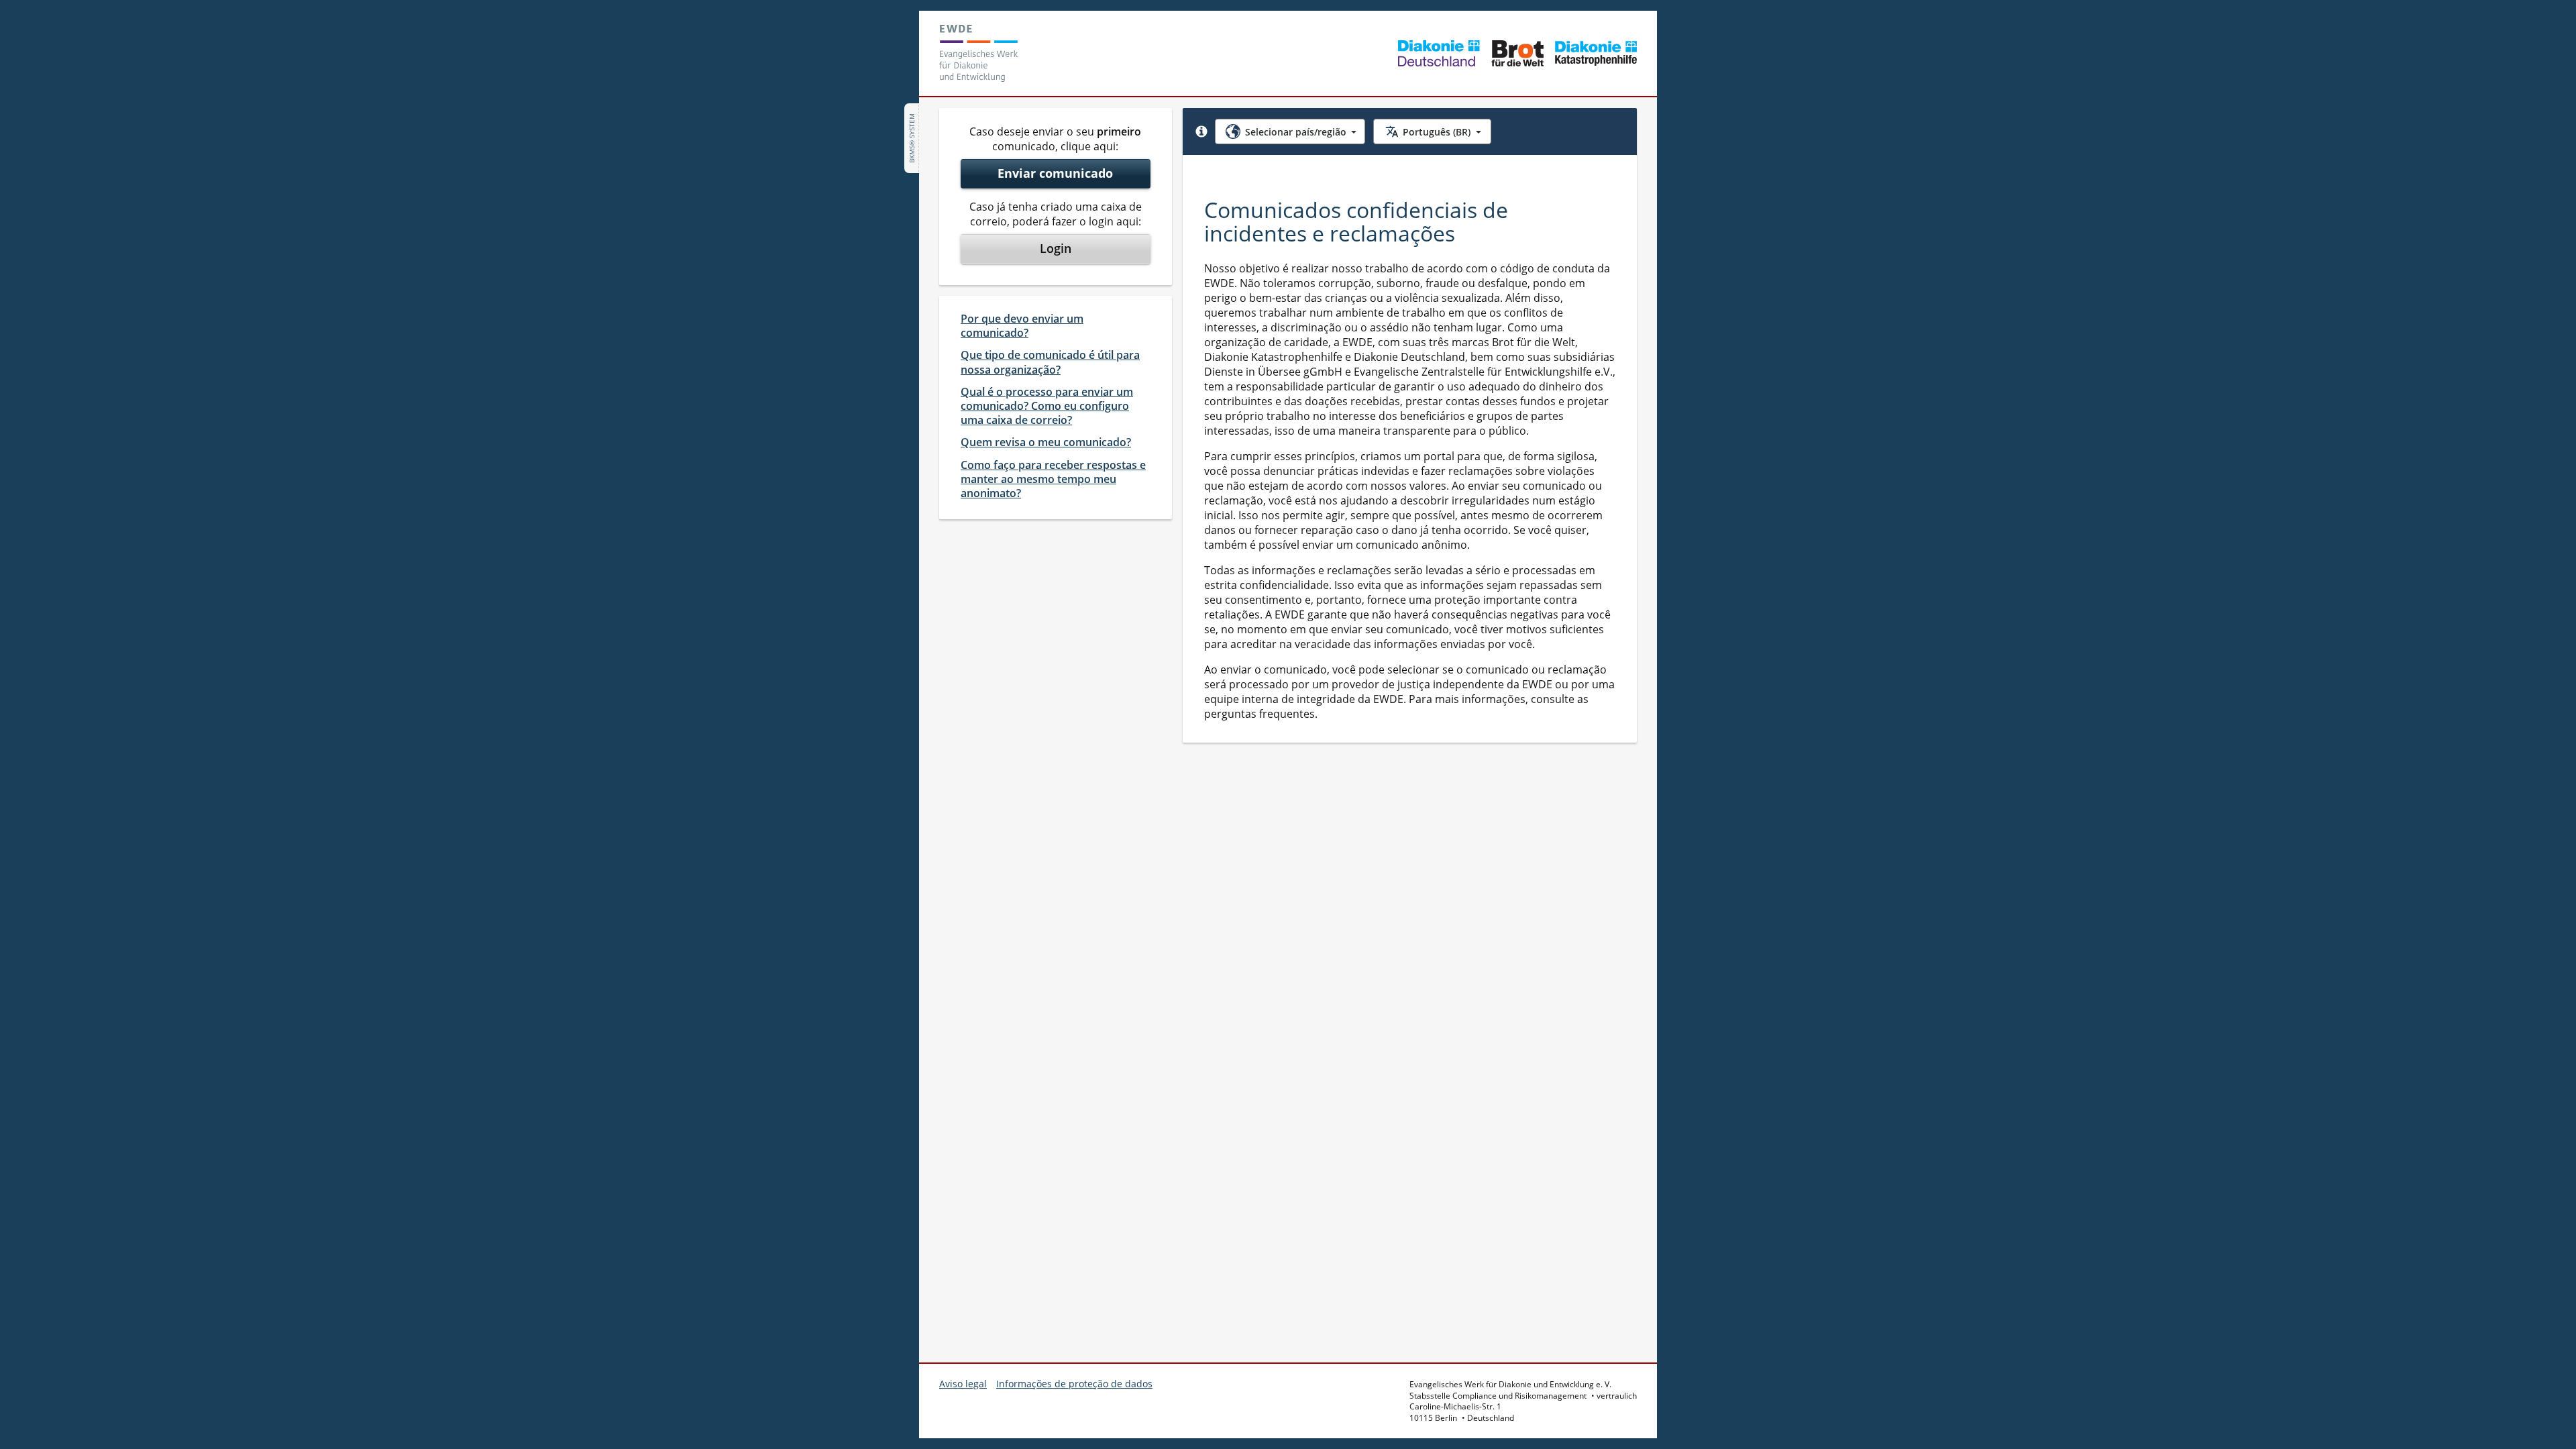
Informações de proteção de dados (1074, 1384)
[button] (1201, 131)
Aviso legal (963, 1384)
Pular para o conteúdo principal (97, 19)
